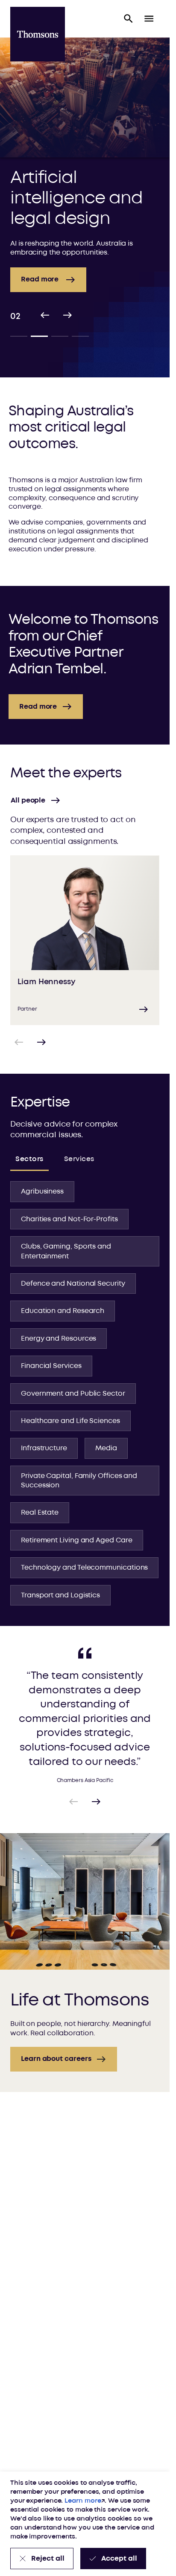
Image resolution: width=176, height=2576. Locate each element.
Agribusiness (42, 1191)
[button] (129, 19)
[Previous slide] (45, 316)
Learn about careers (56, 2059)
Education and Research (63, 1311)
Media (106, 1448)
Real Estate (40, 1513)
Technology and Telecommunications (84, 1568)
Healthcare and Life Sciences (70, 1421)
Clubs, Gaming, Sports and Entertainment (66, 1251)
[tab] (19, 336)
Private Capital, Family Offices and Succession (79, 1481)
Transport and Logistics (60, 1595)
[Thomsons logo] (38, 34)
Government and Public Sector (73, 1394)
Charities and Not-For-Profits (69, 1219)
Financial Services (51, 1366)
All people (28, 800)
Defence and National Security (73, 1284)
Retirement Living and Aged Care (77, 1540)
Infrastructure (44, 1448)
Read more (38, 707)
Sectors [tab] (29, 1159)
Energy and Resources (59, 1339)
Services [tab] (79, 1159)
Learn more (83, 2501)
